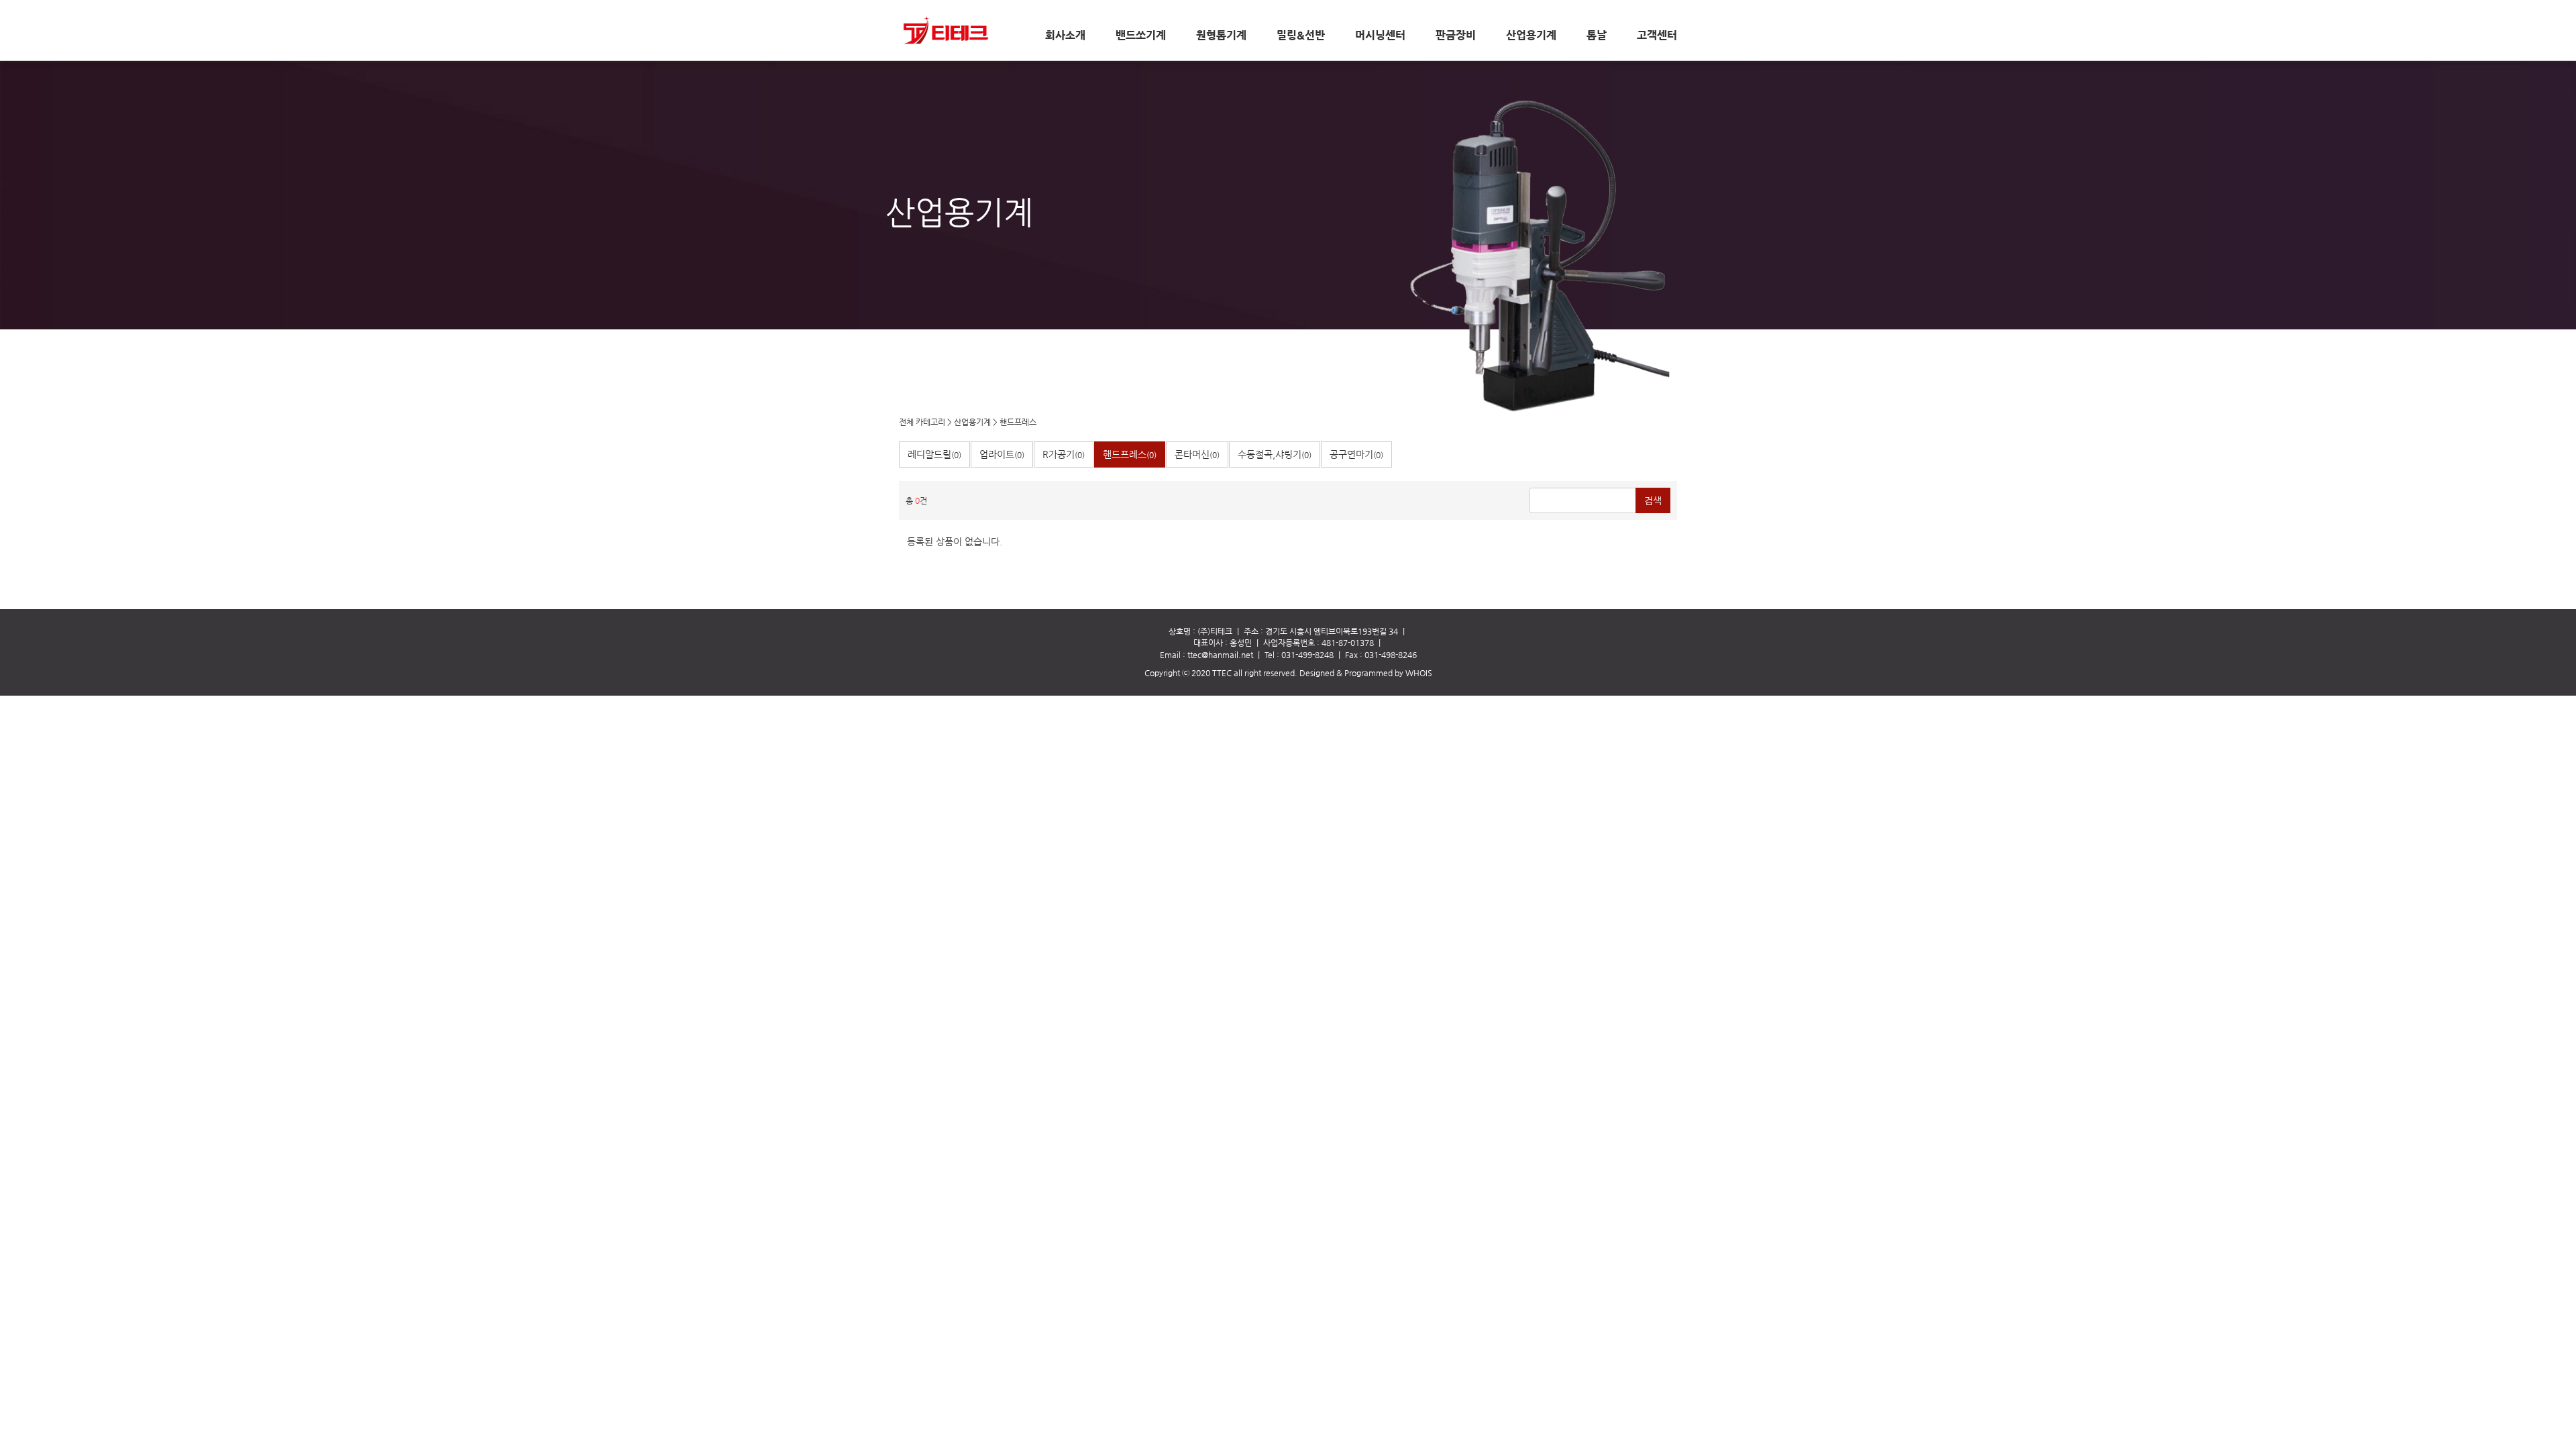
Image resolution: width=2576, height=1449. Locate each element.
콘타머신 (1197, 454)
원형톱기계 (1221, 36)
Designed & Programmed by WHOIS (1366, 673)
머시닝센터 (1380, 36)
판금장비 (1456, 36)
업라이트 (1002, 454)
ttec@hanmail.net (1220, 655)
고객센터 (1657, 36)
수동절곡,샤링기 (1275, 454)
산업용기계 (1531, 36)
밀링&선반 (1301, 36)
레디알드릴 (934, 454)
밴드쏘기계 (1141, 36)
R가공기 (1064, 454)
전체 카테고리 (922, 422)
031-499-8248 (1307, 655)
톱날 (1597, 36)
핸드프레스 (1018, 422)
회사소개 (1065, 36)
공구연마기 (1356, 454)
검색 (1653, 500)
